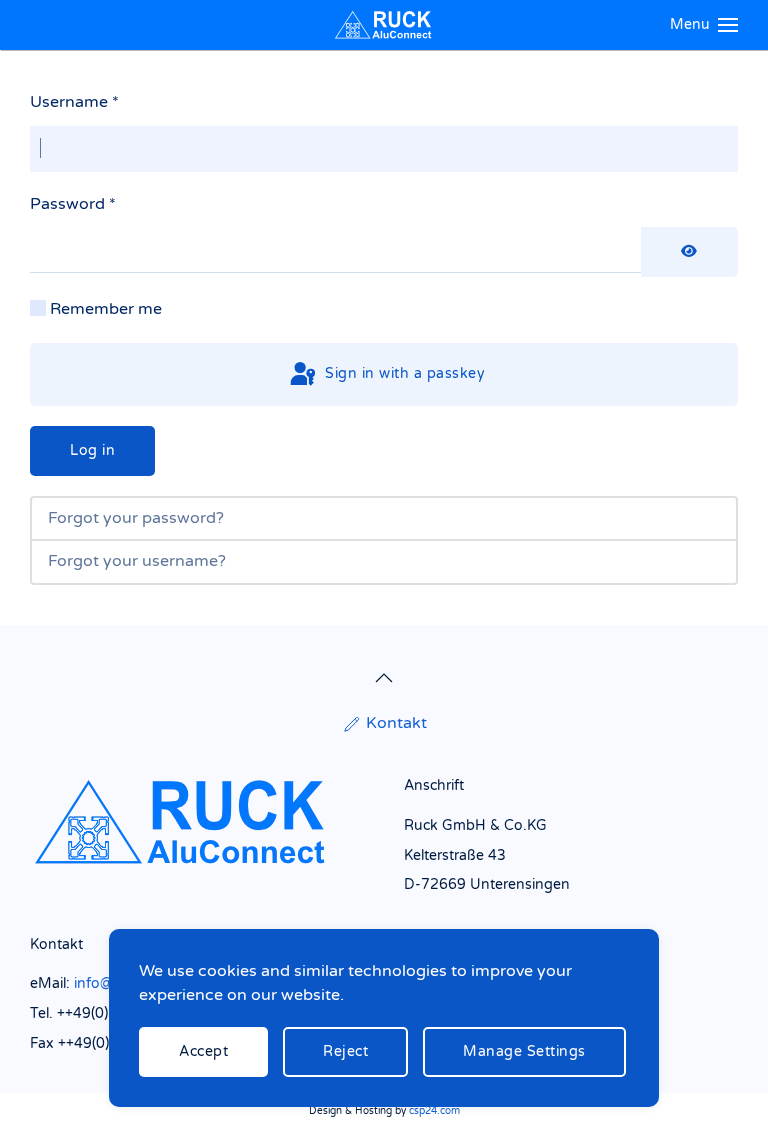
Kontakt (396, 723)
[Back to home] (384, 25)
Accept (203, 1051)
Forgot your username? (137, 561)
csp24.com (434, 1111)
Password (73, 204)
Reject (345, 1051)
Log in (92, 450)
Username (74, 102)
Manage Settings (524, 1051)
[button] (704, 25)
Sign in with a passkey (403, 373)
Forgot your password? (136, 518)
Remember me (106, 309)
